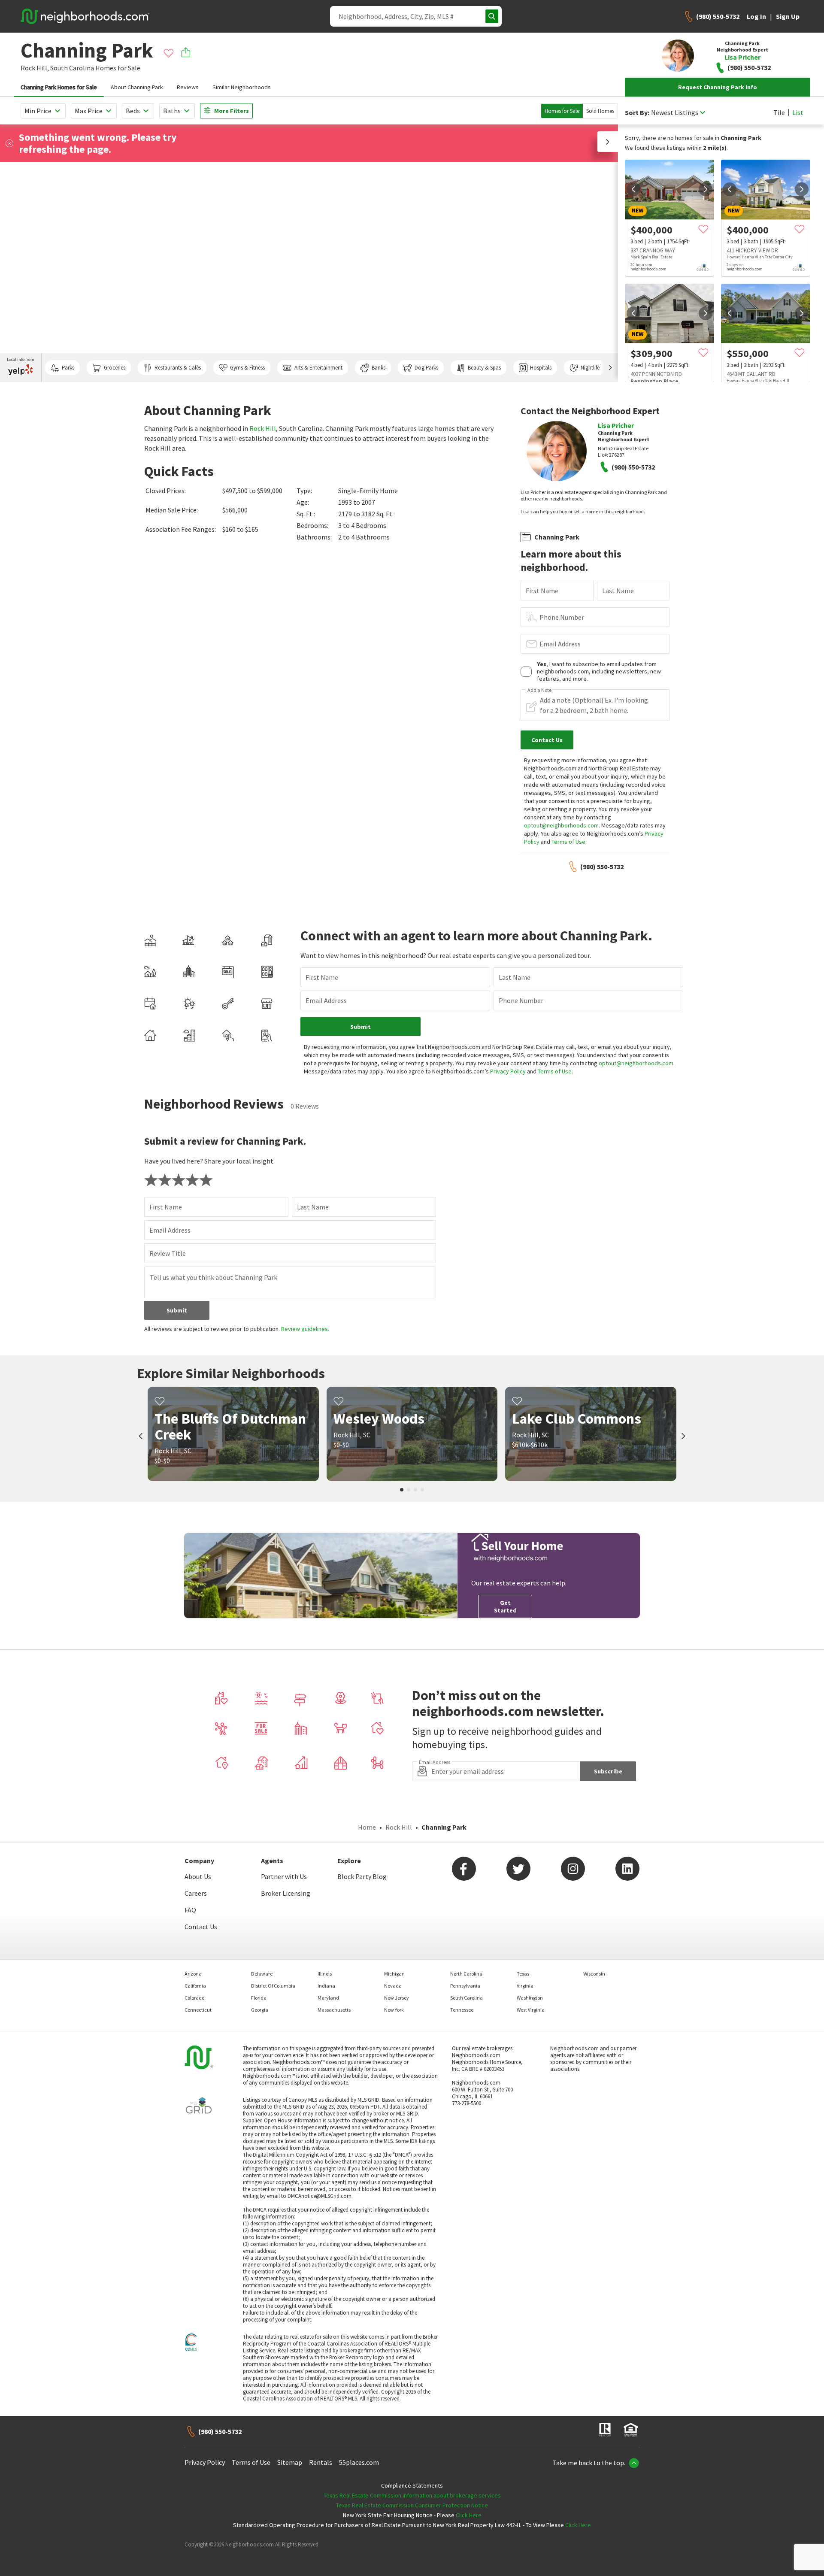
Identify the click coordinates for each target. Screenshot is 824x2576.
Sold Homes (600, 111)
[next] (706, 189)
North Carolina (466, 1974)
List (798, 112)
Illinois (325, 1974)
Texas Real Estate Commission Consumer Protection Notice (412, 2505)
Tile (779, 112)
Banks (379, 368)
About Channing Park (137, 87)
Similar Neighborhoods (242, 87)
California (195, 1986)
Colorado (194, 1998)
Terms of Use (568, 842)
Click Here (469, 2515)
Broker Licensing (286, 1893)
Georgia (260, 2010)
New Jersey (397, 1998)
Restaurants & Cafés (178, 368)
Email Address (560, 644)
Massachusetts (334, 2010)
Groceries (115, 368)
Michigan (394, 1974)
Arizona (193, 1974)
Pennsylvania (465, 1986)
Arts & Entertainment (318, 368)
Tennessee (462, 2010)
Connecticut (198, 2010)
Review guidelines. (305, 1329)
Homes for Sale (562, 111)
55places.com (359, 2462)
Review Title (168, 1253)
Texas (523, 1974)
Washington (530, 1998)
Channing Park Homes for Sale (59, 87)
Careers (196, 1893)
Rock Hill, (35, 68)
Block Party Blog (362, 1876)
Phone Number (562, 617)
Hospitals (541, 368)
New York (394, 2010)
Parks (68, 368)
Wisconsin (594, 1974)
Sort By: (637, 113)
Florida (259, 1998)
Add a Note (539, 690)
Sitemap (290, 2462)
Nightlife (590, 368)
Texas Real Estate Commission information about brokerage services (412, 2495)
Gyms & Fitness (247, 368)
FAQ (190, 1910)
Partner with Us (284, 1876)
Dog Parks (426, 368)
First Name (542, 591)
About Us (198, 1876)
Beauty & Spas (484, 368)
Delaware (262, 1974)
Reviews (188, 87)
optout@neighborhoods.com (561, 825)
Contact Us (201, 1927)
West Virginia (531, 2010)
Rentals (321, 2462)
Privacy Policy (508, 1071)
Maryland (328, 1998)
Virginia (525, 1986)
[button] (608, 142)
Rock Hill (263, 428)
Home (367, 1827)
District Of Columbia (273, 1986)
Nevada (393, 1986)
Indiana (326, 1986)
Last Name (618, 591)
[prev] (633, 189)
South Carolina (72, 68)
